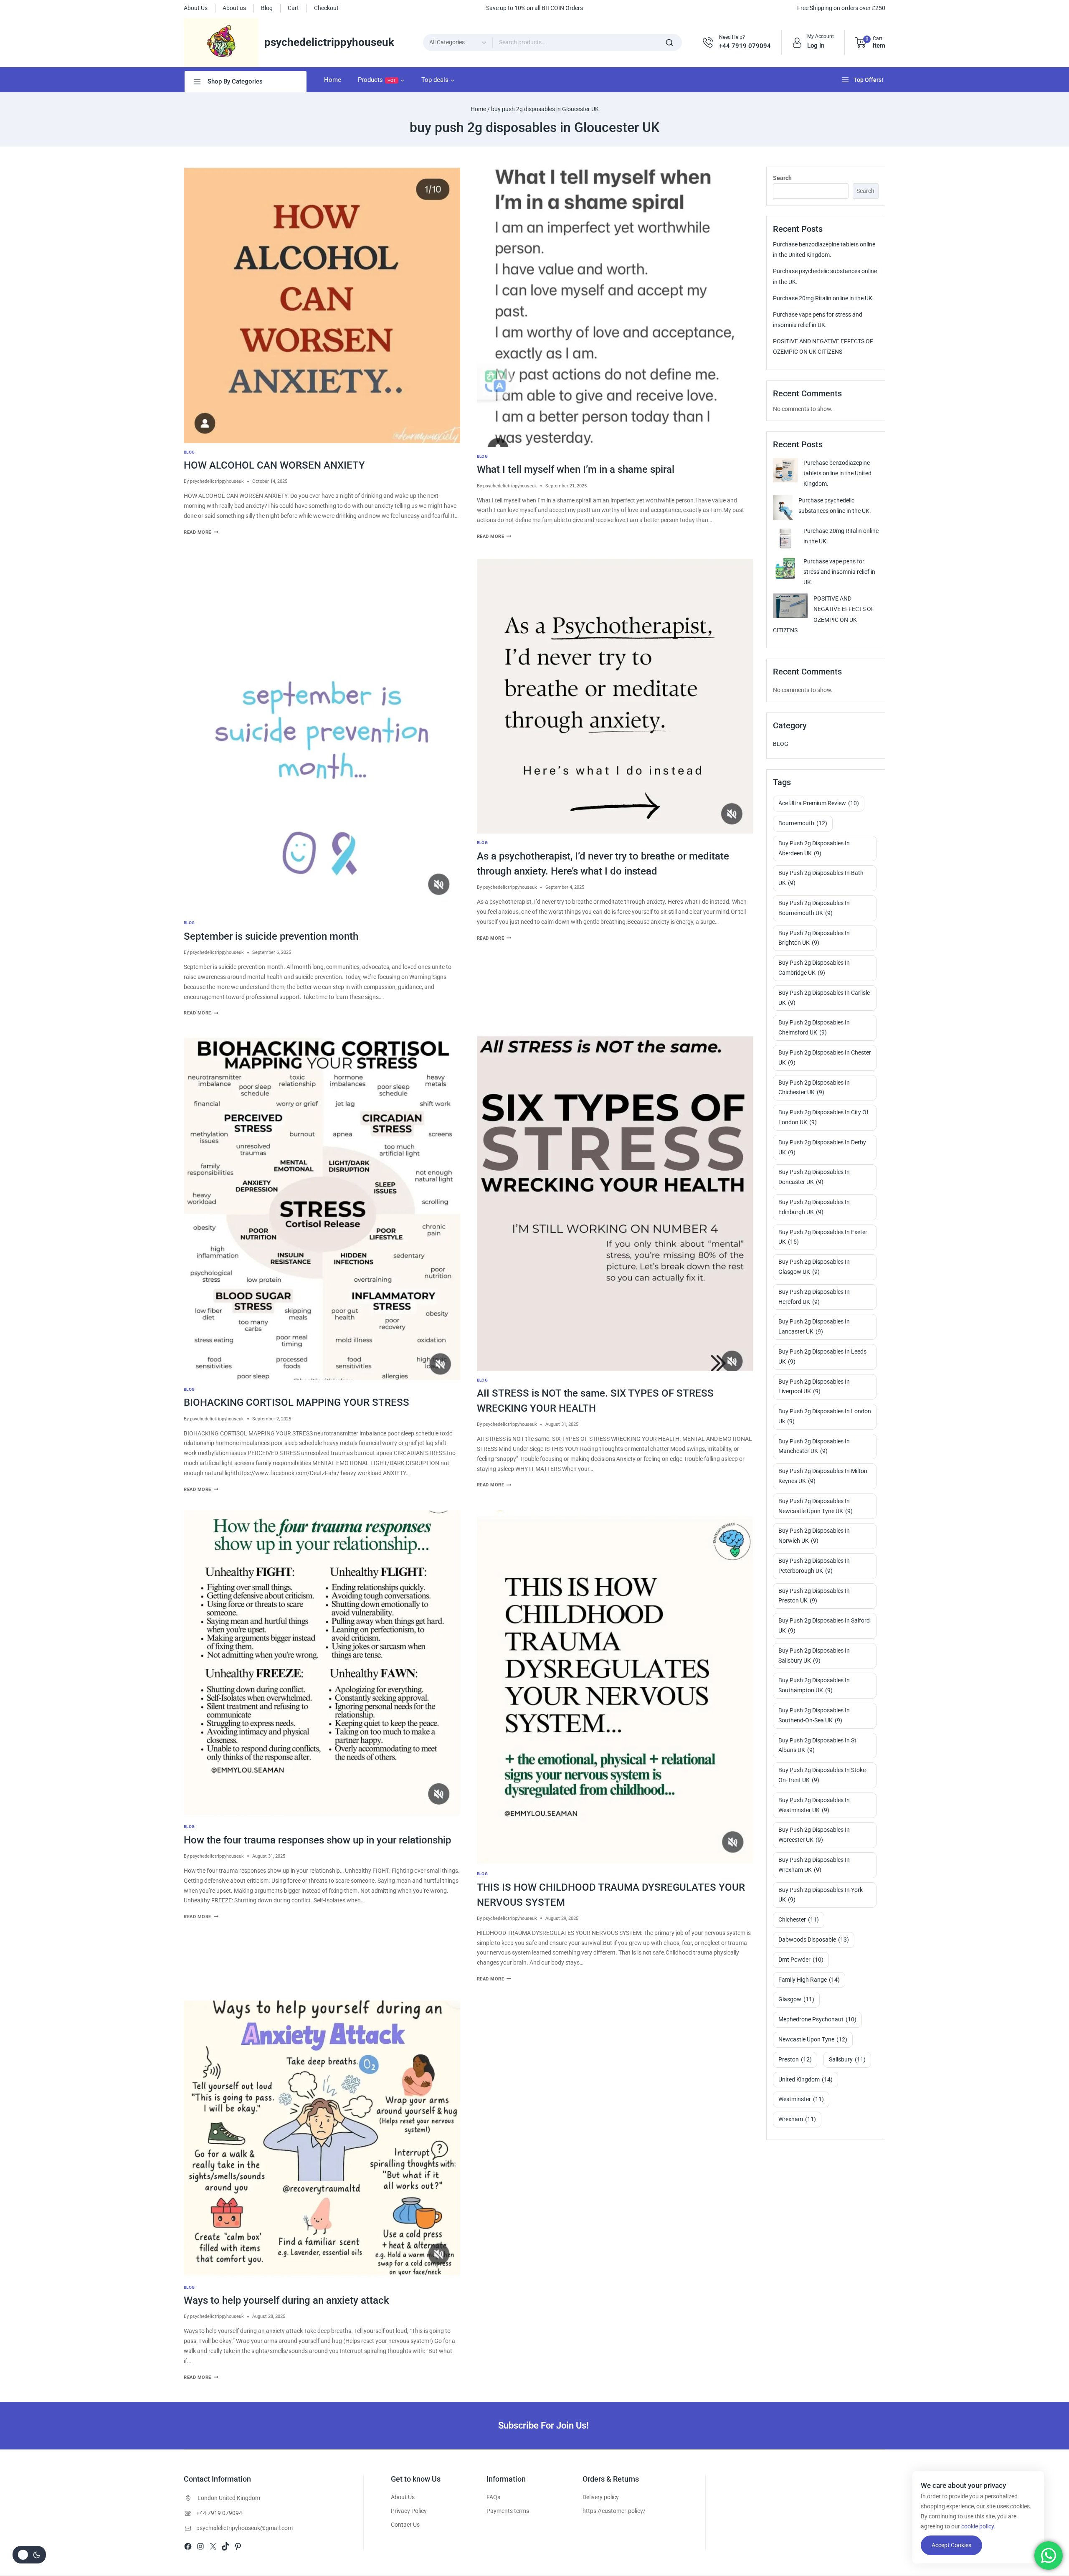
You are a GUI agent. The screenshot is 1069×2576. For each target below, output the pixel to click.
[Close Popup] (779, 998)
